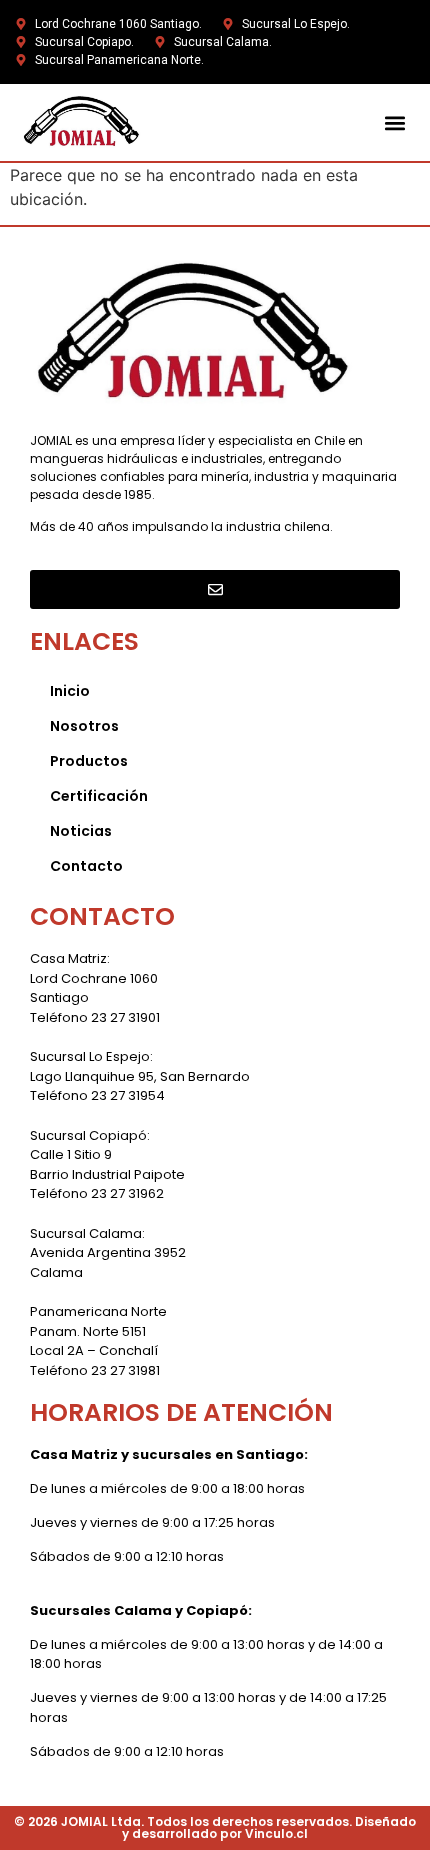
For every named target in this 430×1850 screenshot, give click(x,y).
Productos (89, 761)
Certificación (99, 796)
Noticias (81, 831)
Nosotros (84, 726)
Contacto (86, 866)
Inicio (70, 691)
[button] (394, 122)
